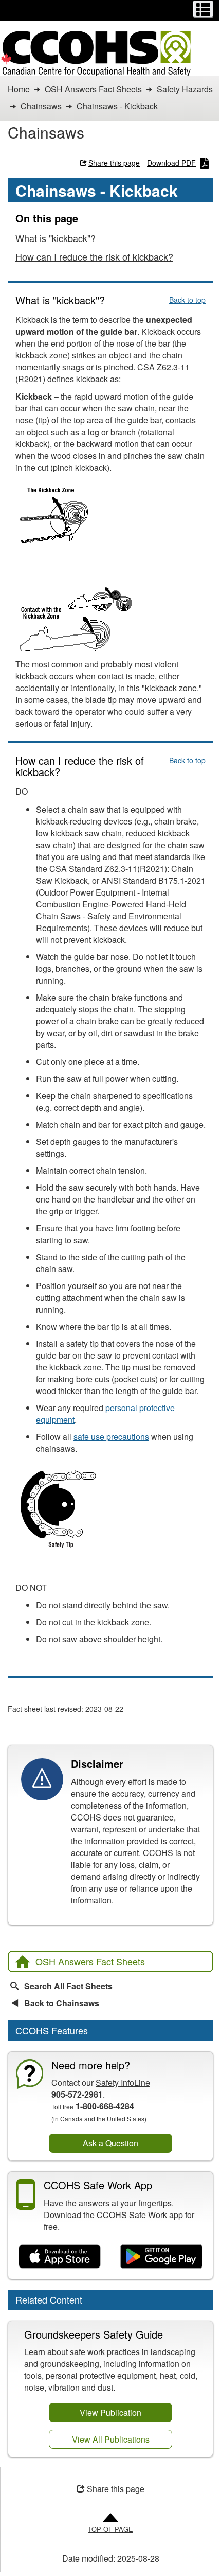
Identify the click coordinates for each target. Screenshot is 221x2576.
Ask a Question (110, 2143)
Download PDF (171, 163)
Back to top (187, 300)
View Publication (110, 2412)
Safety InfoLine (123, 2082)
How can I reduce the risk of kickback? (94, 256)
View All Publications (111, 2439)
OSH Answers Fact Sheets (90, 1961)
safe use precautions (111, 1437)
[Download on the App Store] (60, 2257)
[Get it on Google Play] (161, 2257)
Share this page (114, 163)
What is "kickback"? (56, 238)
